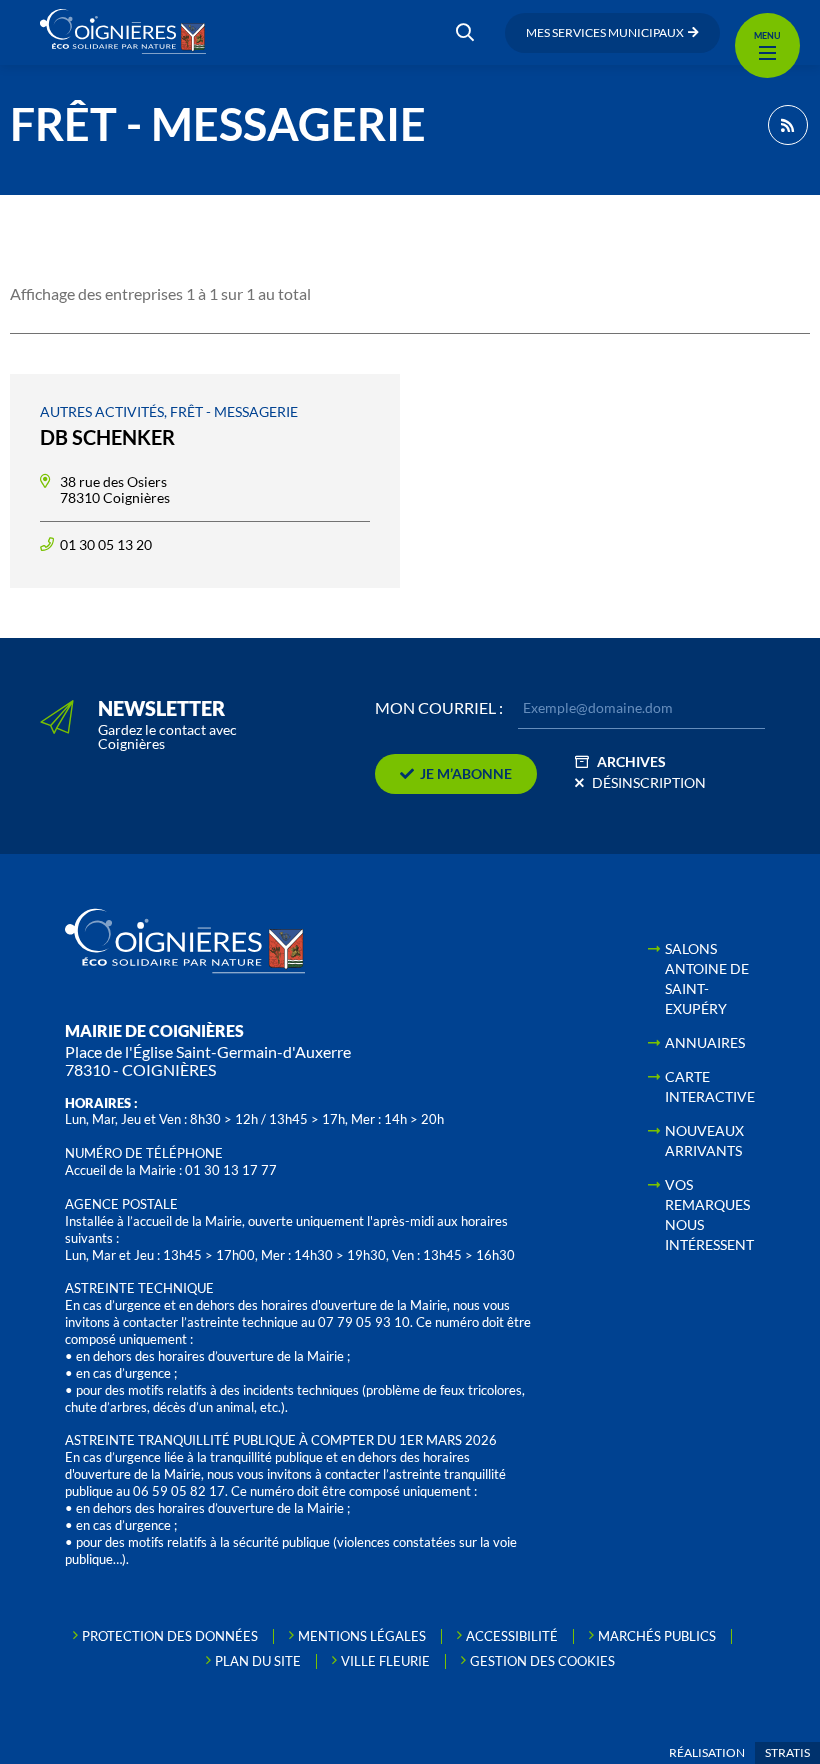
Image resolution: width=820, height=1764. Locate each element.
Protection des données (170, 1636)
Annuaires (705, 1042)
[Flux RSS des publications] (788, 125)
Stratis (787, 1752)
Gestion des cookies (542, 1661)
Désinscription (649, 782)
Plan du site (258, 1661)
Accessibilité (512, 1636)
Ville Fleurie (385, 1661)
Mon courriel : (439, 708)
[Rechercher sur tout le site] (465, 33)
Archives (631, 761)
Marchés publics (657, 1636)
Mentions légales (362, 1636)
